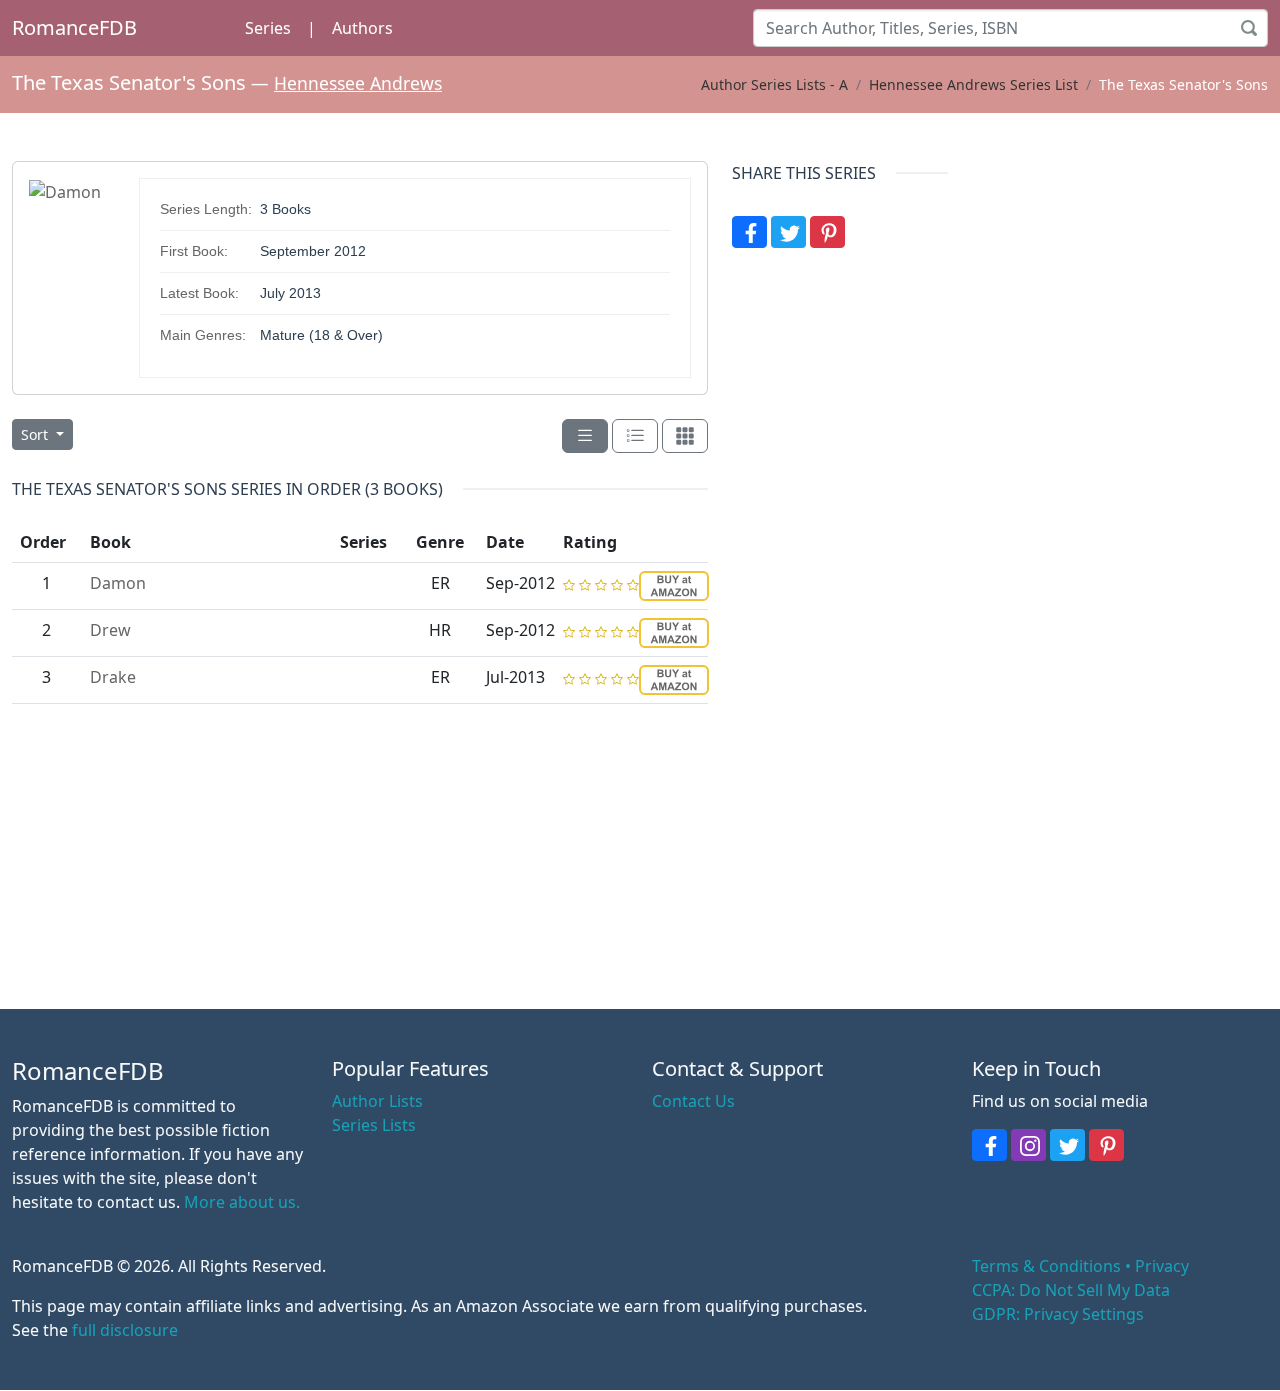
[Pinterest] (827, 232)
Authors (362, 28)
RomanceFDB (74, 27)
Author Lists (377, 1101)
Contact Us (693, 1101)
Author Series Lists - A (774, 84)
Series (268, 28)
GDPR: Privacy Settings (1058, 1314)
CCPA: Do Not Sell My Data (1071, 1290)
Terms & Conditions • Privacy (1080, 1266)
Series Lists (374, 1125)
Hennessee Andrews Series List (973, 84)
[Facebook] (749, 232)
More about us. (242, 1202)
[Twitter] (788, 232)
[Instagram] (1028, 1145)
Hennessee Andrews (358, 83)
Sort (36, 434)
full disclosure (125, 1330)
